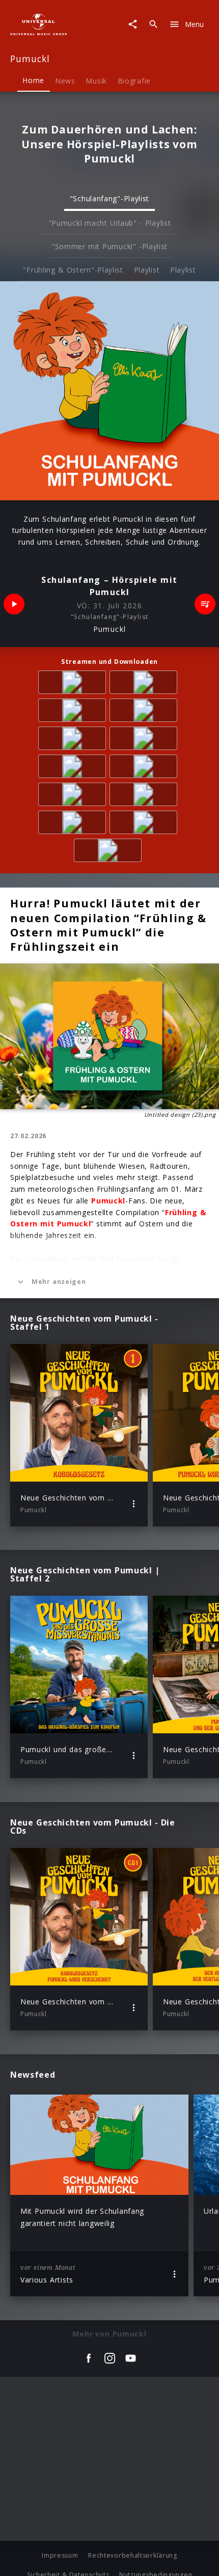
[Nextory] (74, 796)
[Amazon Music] (145, 684)
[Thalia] (145, 768)
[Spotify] (74, 712)
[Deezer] (145, 712)
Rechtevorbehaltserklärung (133, 2555)
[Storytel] (74, 824)
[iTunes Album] (74, 740)
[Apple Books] (109, 852)
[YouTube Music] (74, 768)
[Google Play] (145, 824)
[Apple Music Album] (74, 684)
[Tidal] (145, 740)
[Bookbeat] (145, 796)
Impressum (60, 2555)
